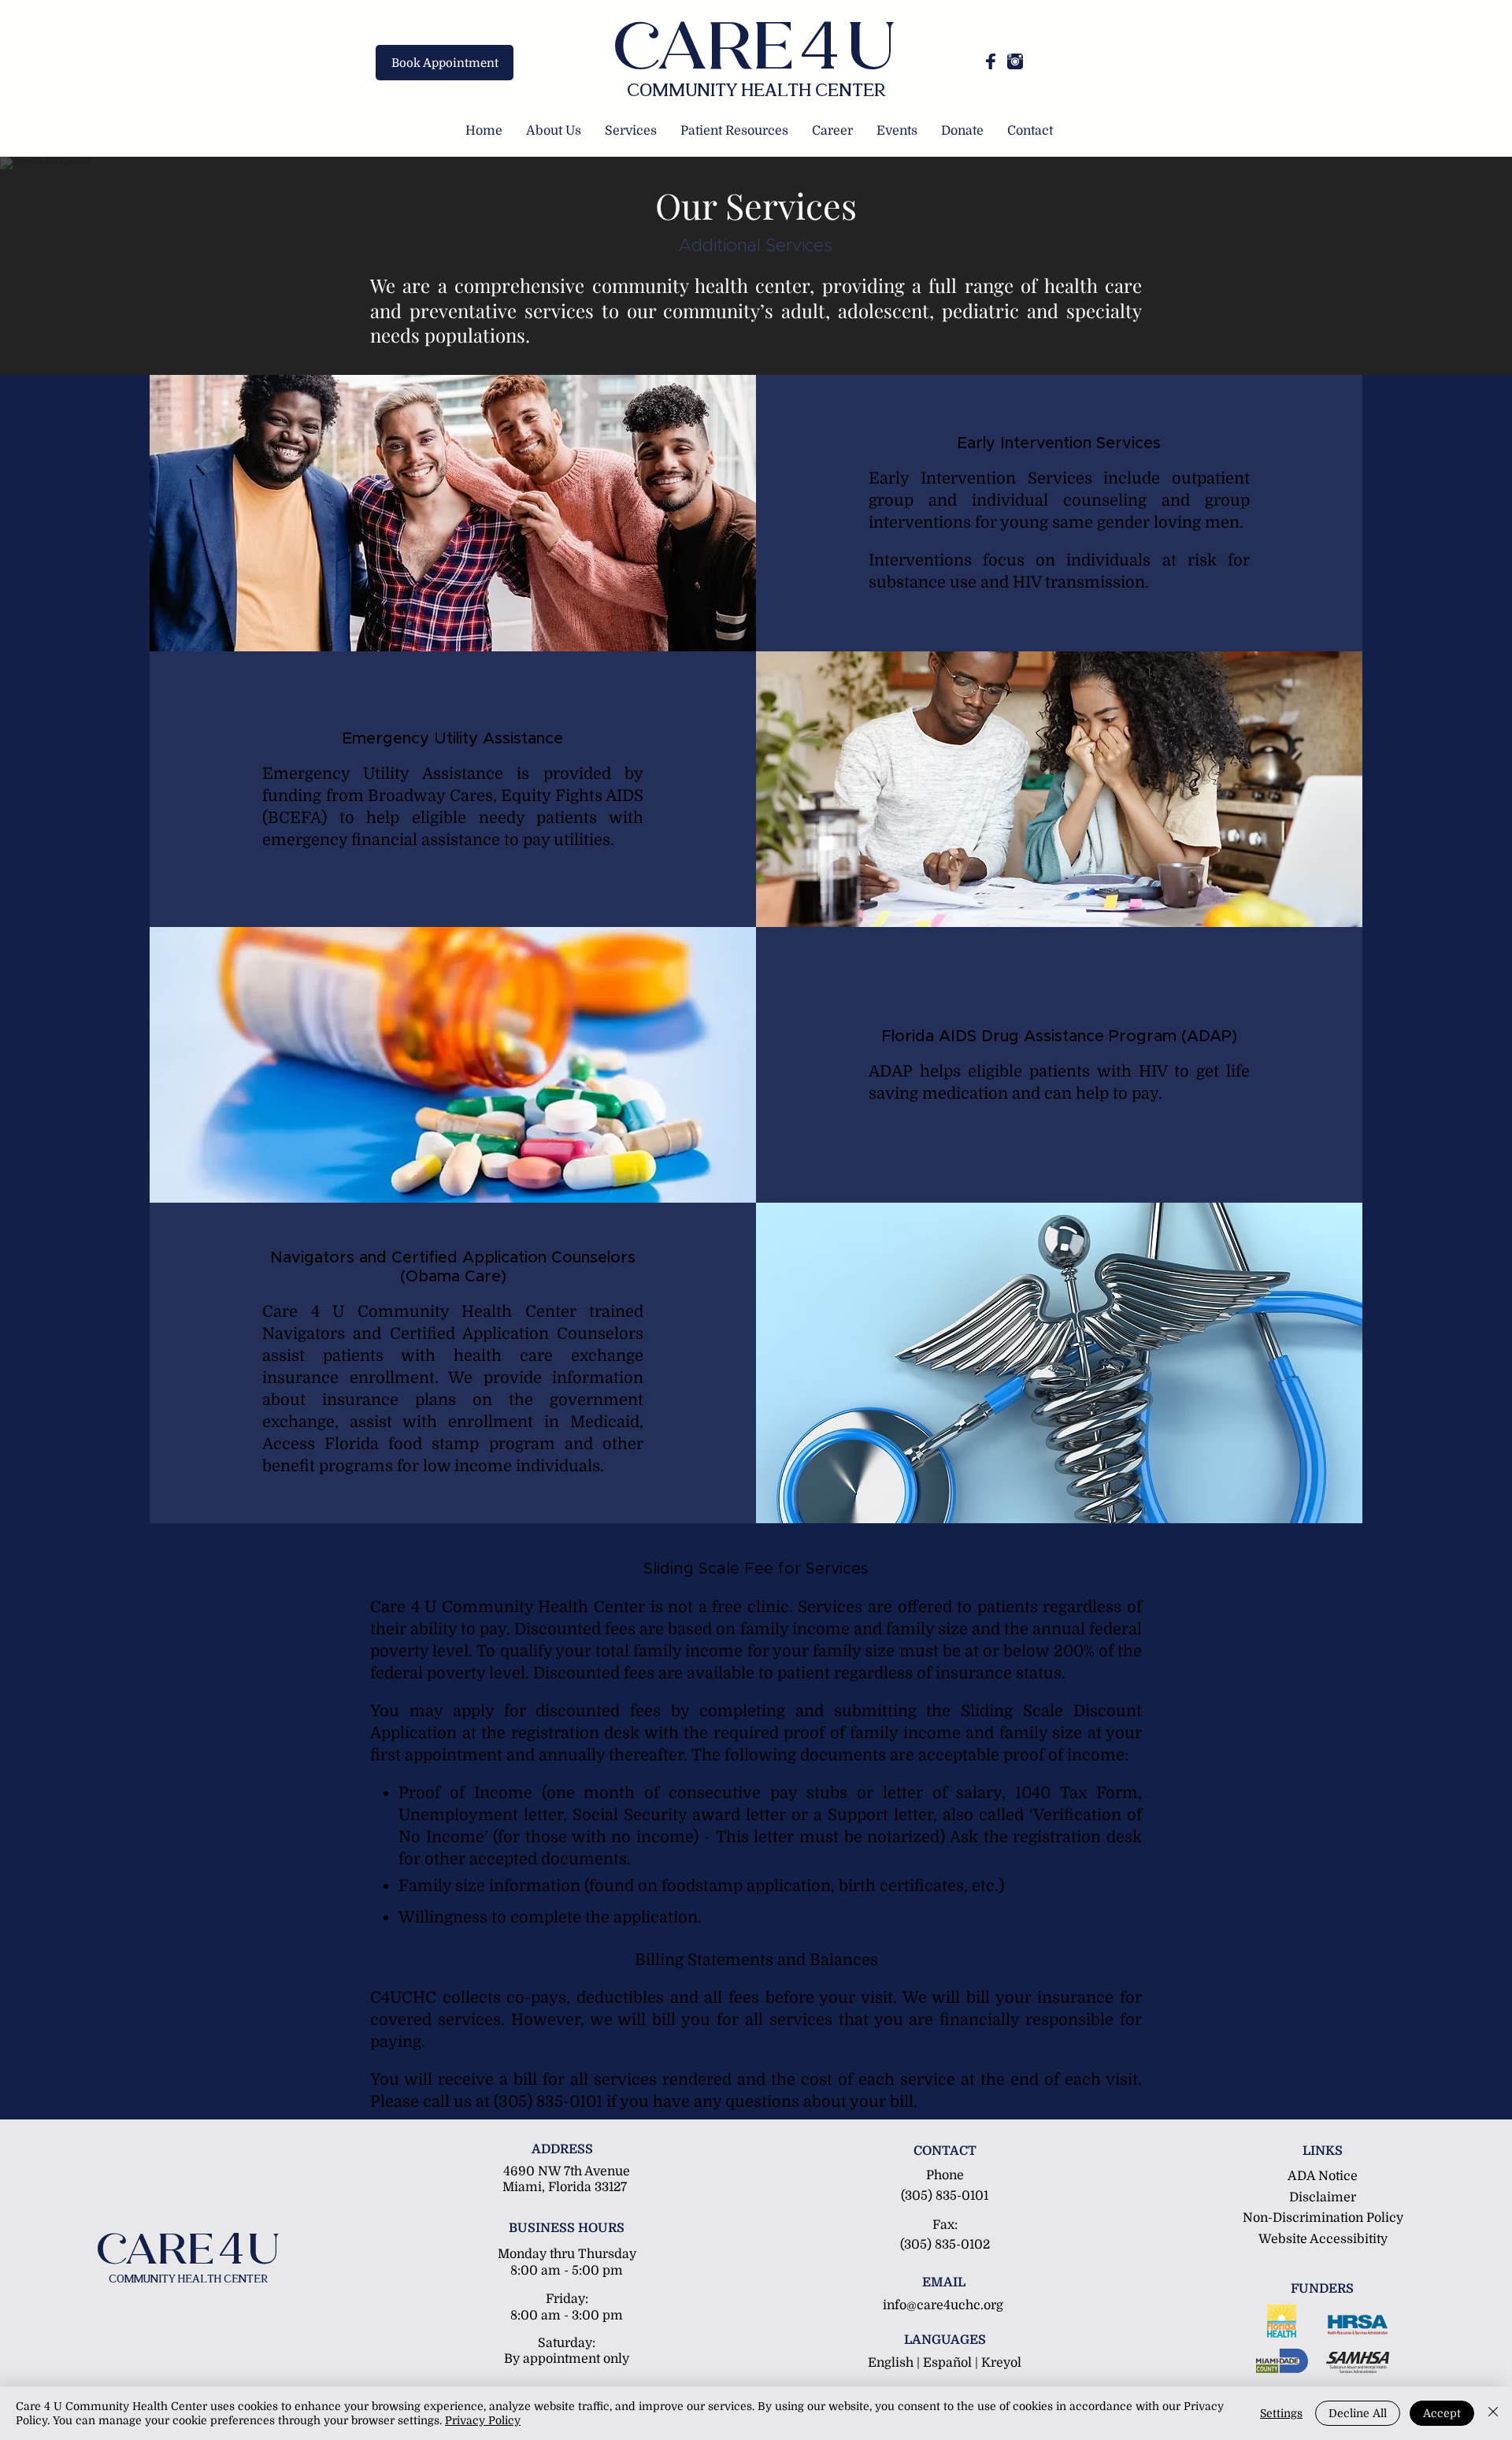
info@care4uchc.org (943, 2305)
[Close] (1493, 2413)
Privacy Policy (483, 2420)
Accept (1442, 2413)
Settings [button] (1281, 2413)
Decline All (1358, 2413)
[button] (554, 131)
